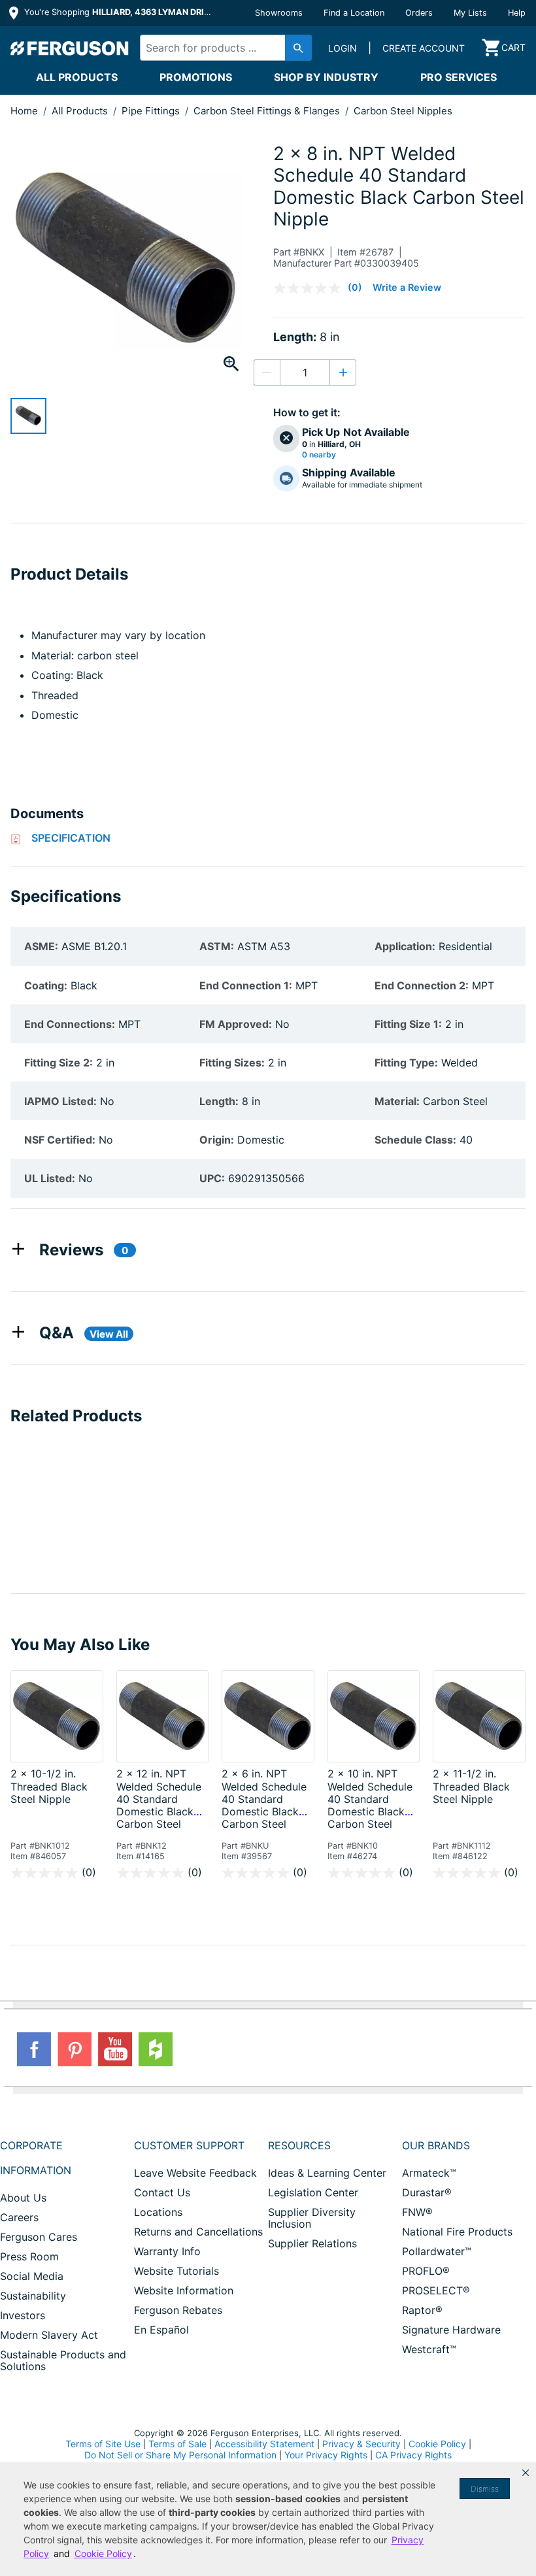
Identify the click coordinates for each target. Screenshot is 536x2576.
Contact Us (162, 2192)
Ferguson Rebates (178, 2310)
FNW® (417, 2212)
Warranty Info (167, 2251)
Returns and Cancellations (198, 2232)
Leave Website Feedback (195, 2173)
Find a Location (354, 13)
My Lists (470, 13)
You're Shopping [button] (119, 12)
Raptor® (422, 2310)
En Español (161, 2330)
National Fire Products (457, 2232)
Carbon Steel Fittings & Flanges (268, 111)
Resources (299, 2145)
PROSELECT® (436, 2290)
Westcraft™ (429, 2349)
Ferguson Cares (39, 2237)
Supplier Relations (312, 2243)
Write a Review (407, 287)
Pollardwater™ (437, 2251)
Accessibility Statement (264, 2444)
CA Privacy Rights (413, 2455)
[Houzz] (156, 2049)
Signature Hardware (451, 2330)
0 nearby (319, 455)
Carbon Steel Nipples (403, 111)
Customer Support (189, 2145)
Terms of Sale (177, 2444)
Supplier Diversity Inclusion (312, 2218)
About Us (23, 2198)
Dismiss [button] (485, 2489)
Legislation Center (313, 2192)
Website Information (184, 2290)
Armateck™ (429, 2173)
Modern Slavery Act (49, 2335)
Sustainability (33, 2296)
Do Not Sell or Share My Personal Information (180, 2455)
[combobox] (222, 48)
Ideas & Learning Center (327, 2173)
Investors (23, 2315)
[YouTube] (115, 2049)
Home (24, 111)
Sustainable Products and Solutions (63, 2360)
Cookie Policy (437, 2444)
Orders (419, 13)
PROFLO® (426, 2271)
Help (517, 13)
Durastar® (427, 2192)
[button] (526, 2473)
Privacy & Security (361, 2444)
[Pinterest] (75, 2049)
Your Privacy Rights (326, 2455)
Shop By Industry (326, 77)
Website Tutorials (176, 2271)
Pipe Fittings (152, 111)
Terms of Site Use (103, 2444)
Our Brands (436, 2145)
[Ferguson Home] (70, 48)
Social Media (32, 2276)
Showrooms (279, 13)
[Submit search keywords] (298, 48)
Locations (158, 2212)
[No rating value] (310, 288)
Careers (19, 2217)
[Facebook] (34, 2049)
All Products (77, 77)
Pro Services (459, 77)
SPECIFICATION (71, 838)
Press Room (29, 2256)
